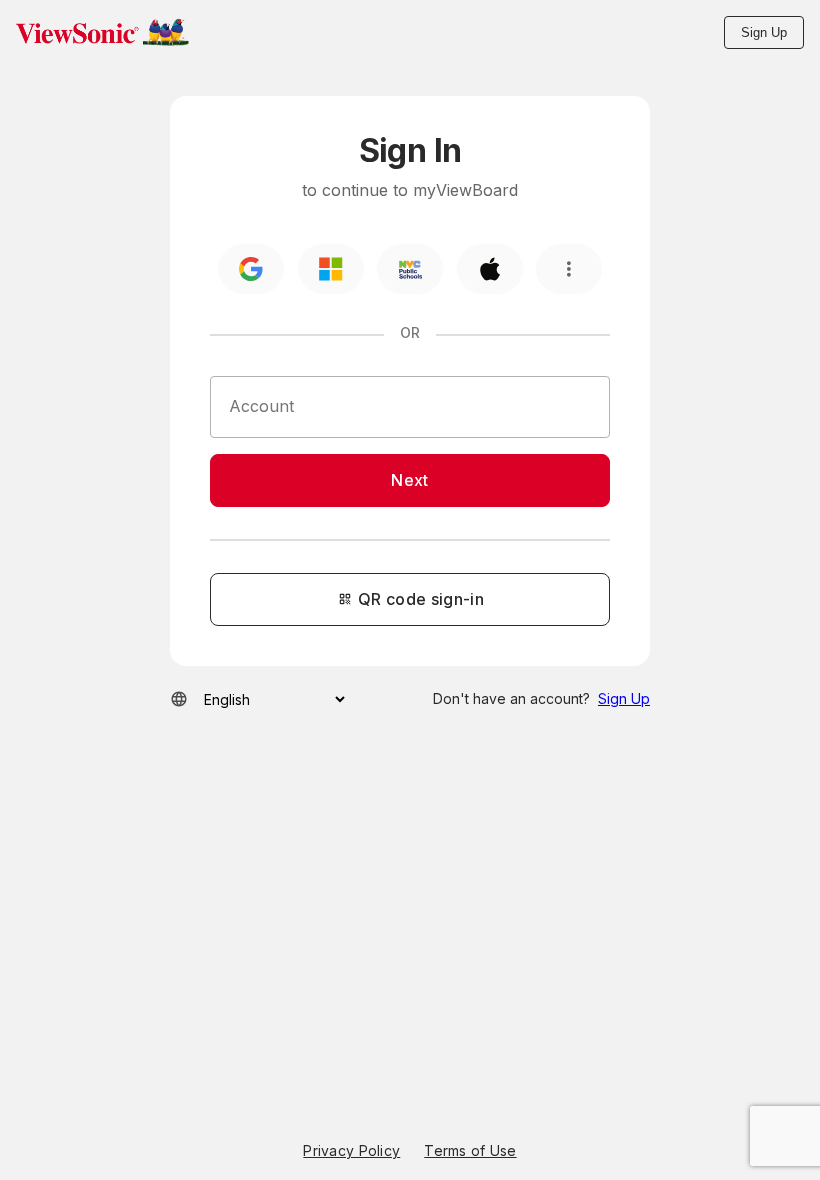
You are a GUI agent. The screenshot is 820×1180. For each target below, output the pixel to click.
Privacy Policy (351, 1151)
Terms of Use (470, 1151)
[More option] (569, 269)
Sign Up (764, 32)
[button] (102, 32)
